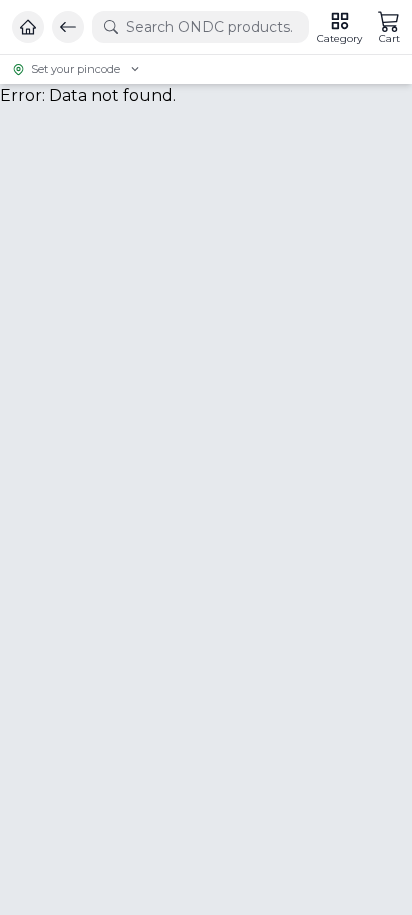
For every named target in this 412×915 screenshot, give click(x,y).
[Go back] (68, 27)
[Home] (28, 27)
